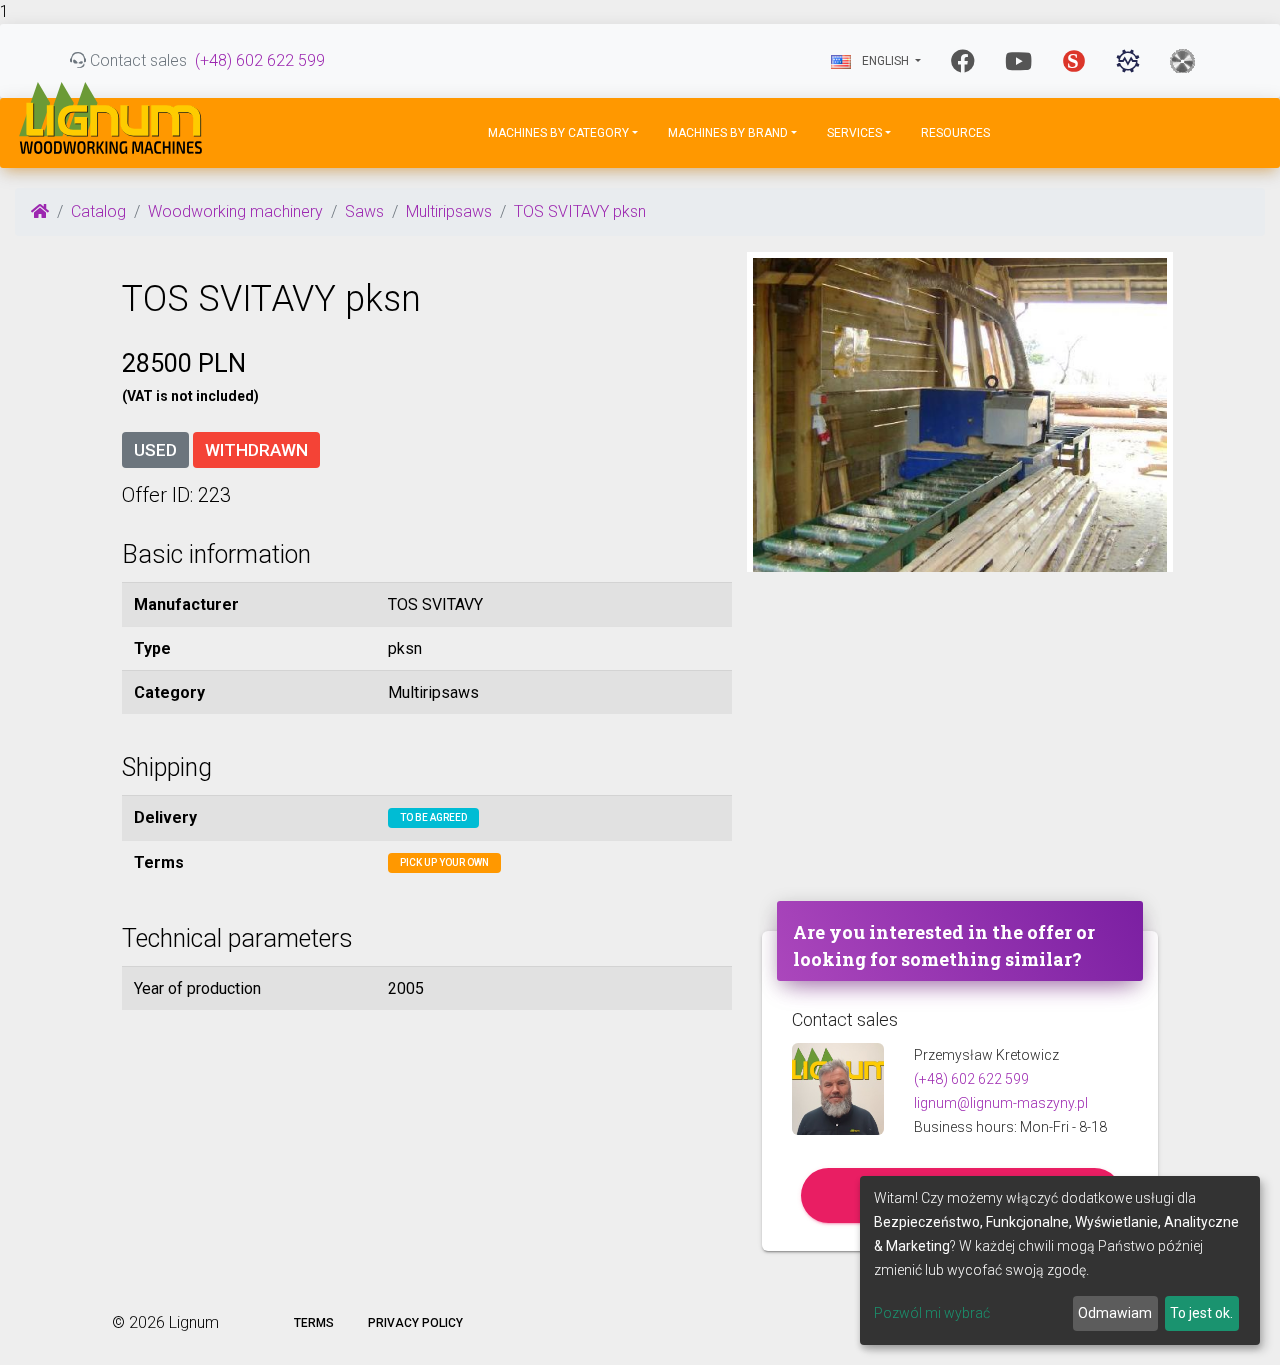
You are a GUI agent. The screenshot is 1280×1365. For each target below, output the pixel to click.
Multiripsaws (449, 211)
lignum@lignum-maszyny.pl (1001, 1103)
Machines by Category (558, 133)
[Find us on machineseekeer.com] (1128, 61)
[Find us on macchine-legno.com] (1182, 61)
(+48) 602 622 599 (260, 60)
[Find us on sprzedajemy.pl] (1074, 61)
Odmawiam (1115, 1313)
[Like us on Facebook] (963, 61)
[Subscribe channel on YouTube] (1018, 61)
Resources (955, 133)
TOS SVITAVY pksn (580, 211)
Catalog (98, 211)
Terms (314, 1323)
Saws (364, 211)
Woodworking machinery (235, 211)
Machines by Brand (728, 133)
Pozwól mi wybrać (932, 1313)
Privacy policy (415, 1323)
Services (854, 133)
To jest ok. (1201, 1313)
